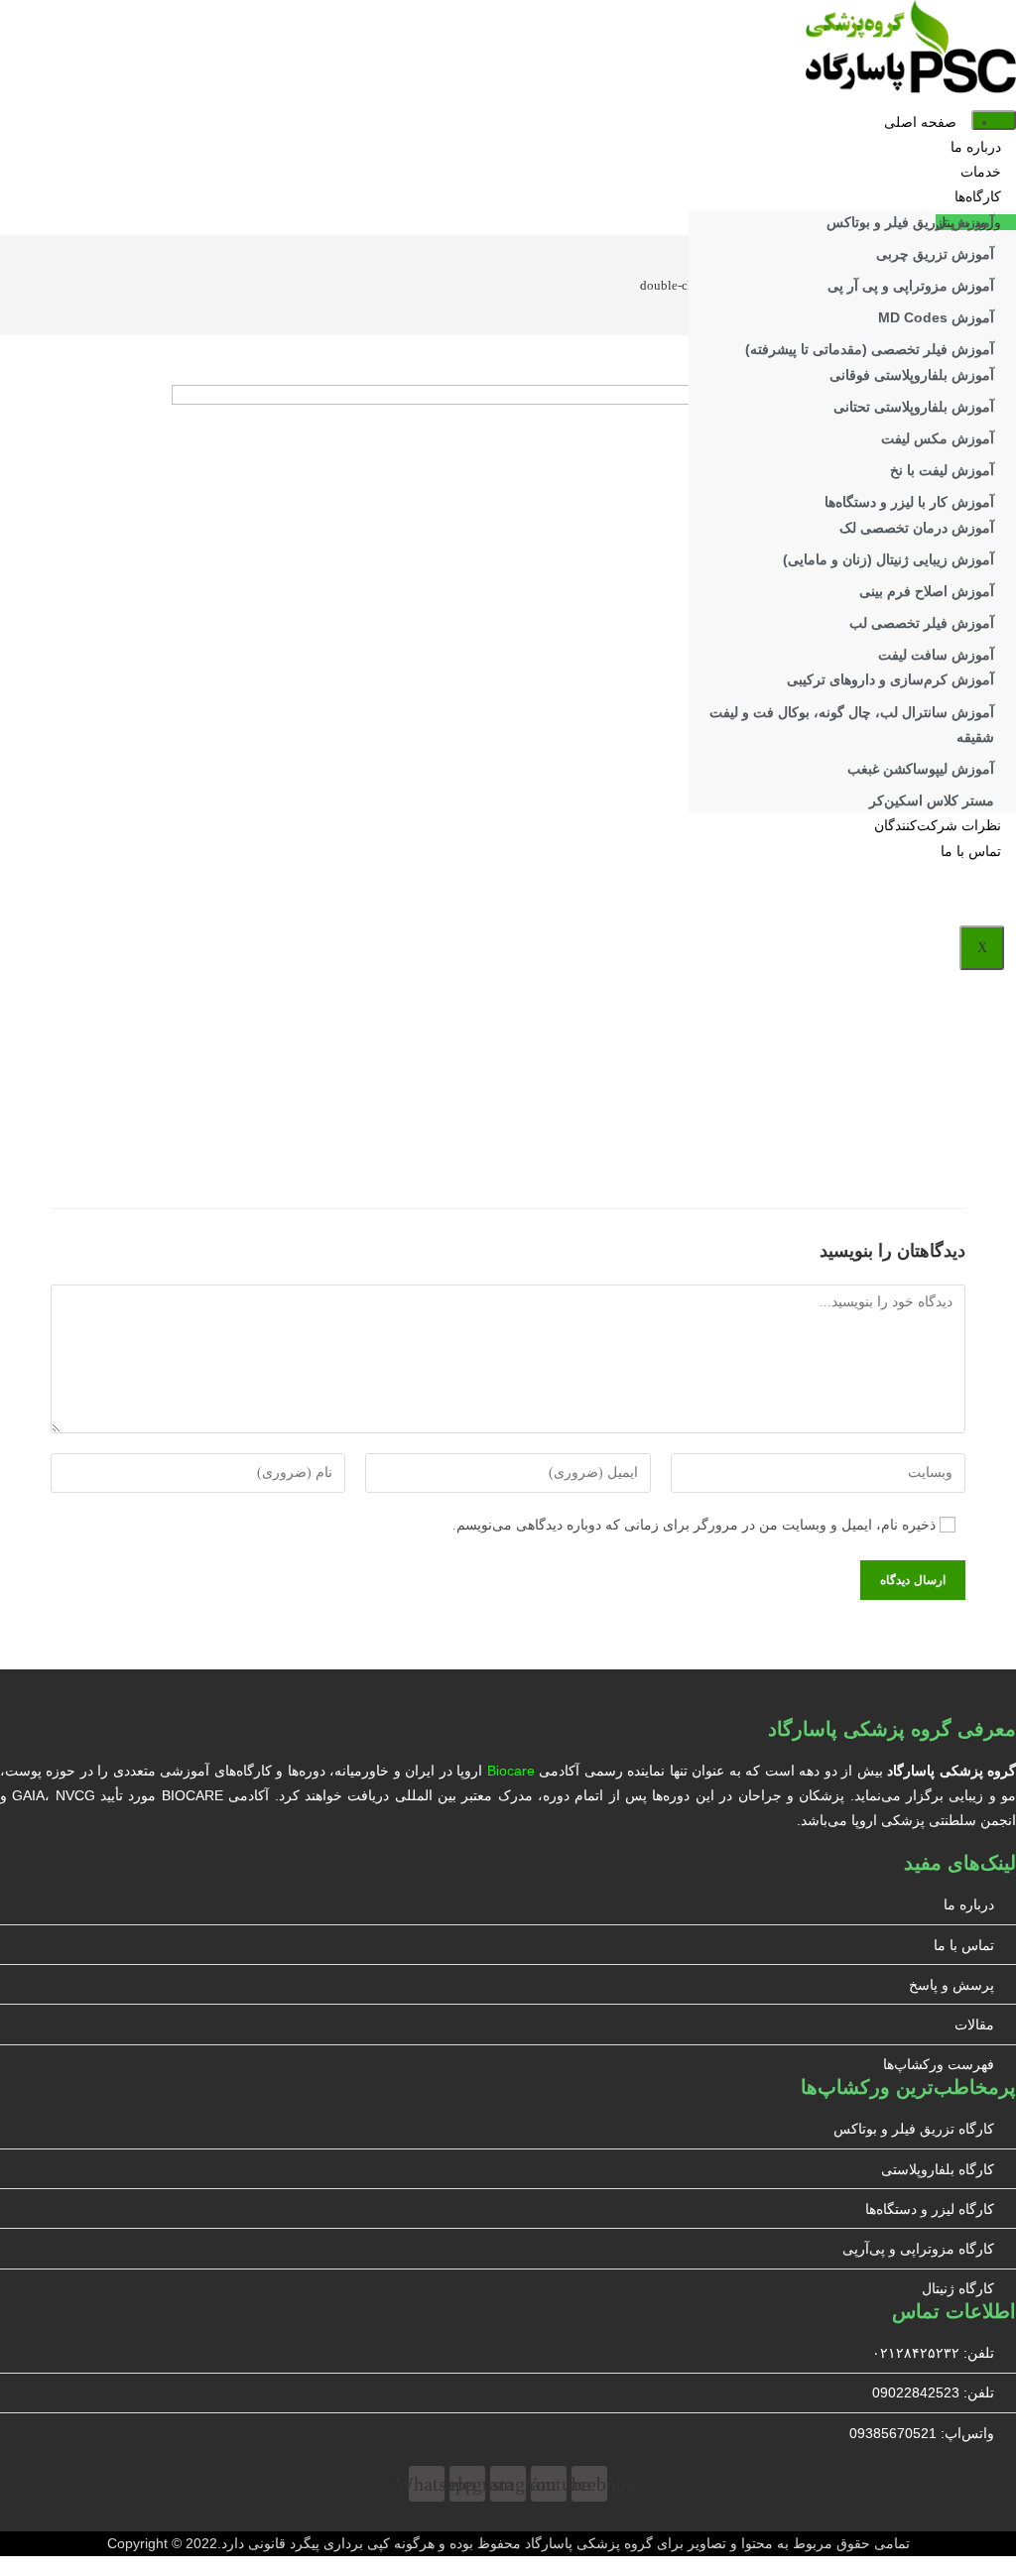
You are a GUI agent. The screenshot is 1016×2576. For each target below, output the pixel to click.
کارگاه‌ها (978, 197)
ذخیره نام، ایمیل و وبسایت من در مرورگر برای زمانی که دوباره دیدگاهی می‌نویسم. (694, 1525)
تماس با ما (971, 852)
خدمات (981, 172)
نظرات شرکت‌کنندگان (938, 826)
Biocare (511, 1771)
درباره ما (976, 147)
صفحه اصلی (920, 123)
